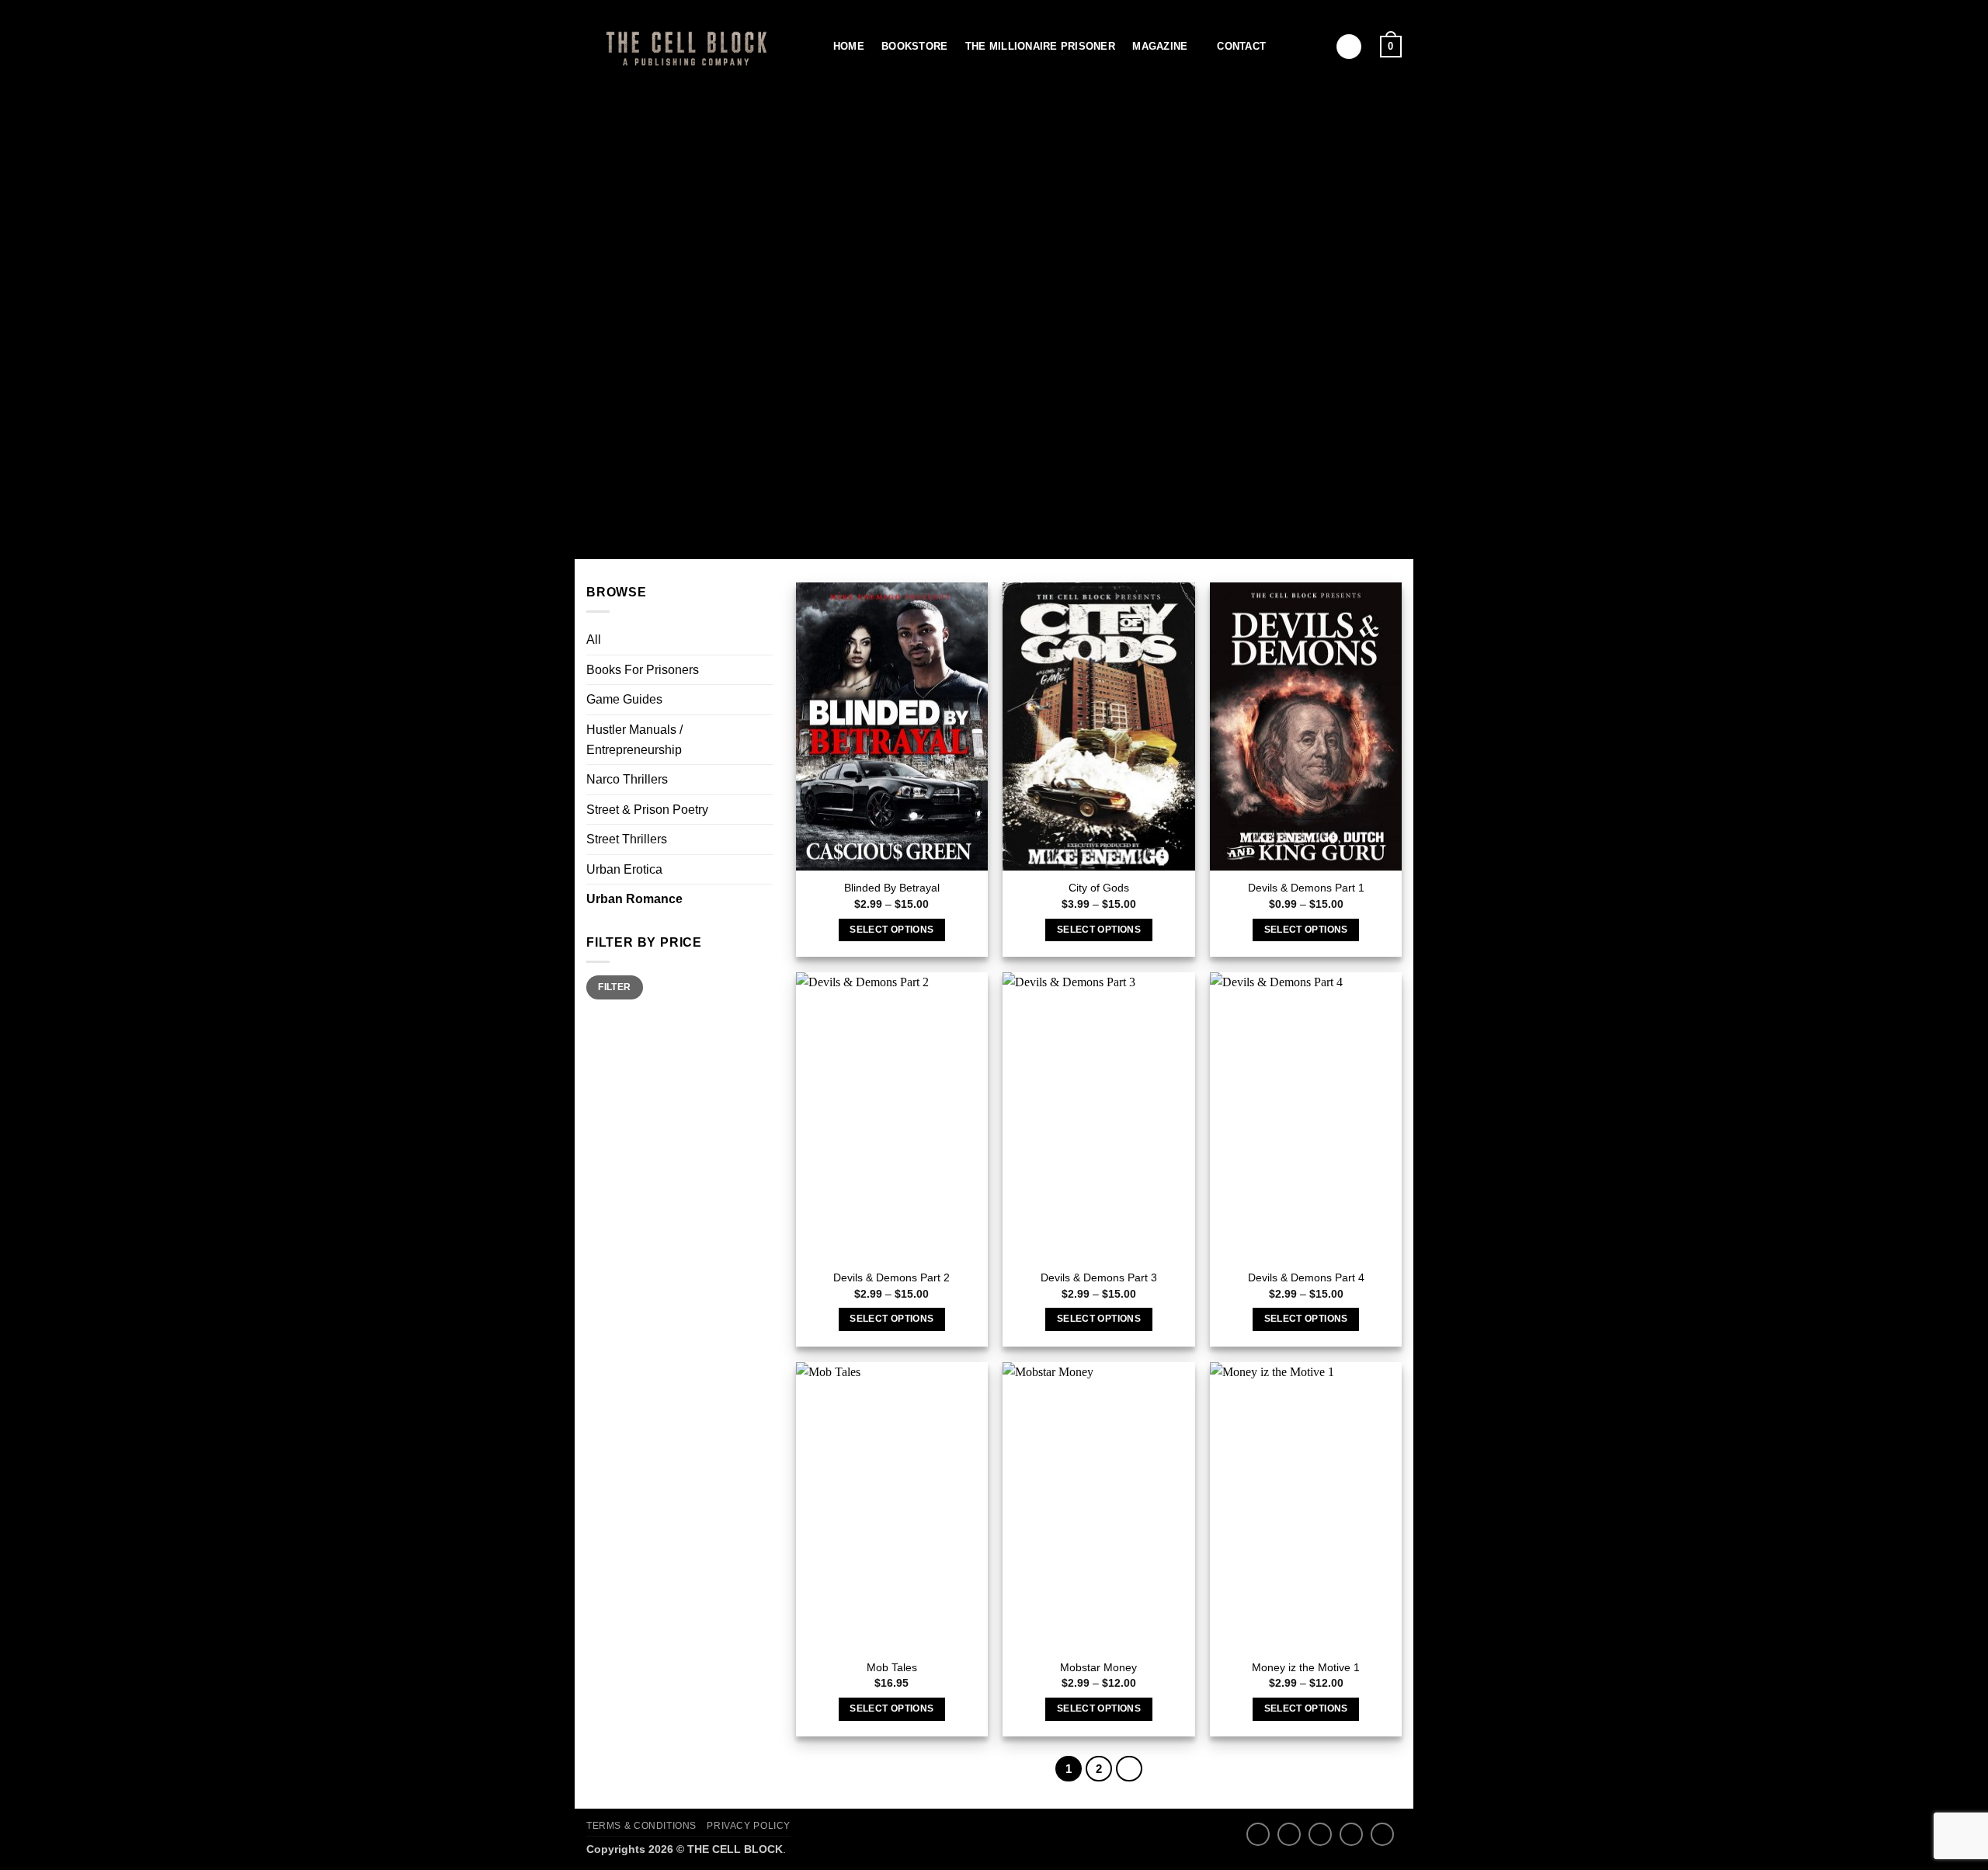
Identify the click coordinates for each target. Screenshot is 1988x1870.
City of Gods (1099, 888)
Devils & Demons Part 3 (1099, 1277)
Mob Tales (892, 1667)
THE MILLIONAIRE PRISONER (1040, 46)
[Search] (810, 47)
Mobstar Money (1098, 1667)
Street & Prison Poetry (647, 810)
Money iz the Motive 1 (1306, 1667)
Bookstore (914, 46)
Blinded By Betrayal (892, 888)
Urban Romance (634, 899)
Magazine (1160, 46)
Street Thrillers (627, 839)
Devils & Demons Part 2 (891, 1277)
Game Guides (624, 699)
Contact (1241, 46)
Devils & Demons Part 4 (1306, 1277)
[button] (1349, 47)
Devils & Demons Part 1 (1306, 888)
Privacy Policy (749, 1826)
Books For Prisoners (643, 670)
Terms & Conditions (641, 1826)
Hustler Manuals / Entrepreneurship (634, 740)
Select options (891, 930)
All (594, 640)
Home (849, 46)
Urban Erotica (624, 869)
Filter (614, 987)
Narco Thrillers (627, 779)
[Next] (1129, 1769)
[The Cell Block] (683, 46)
